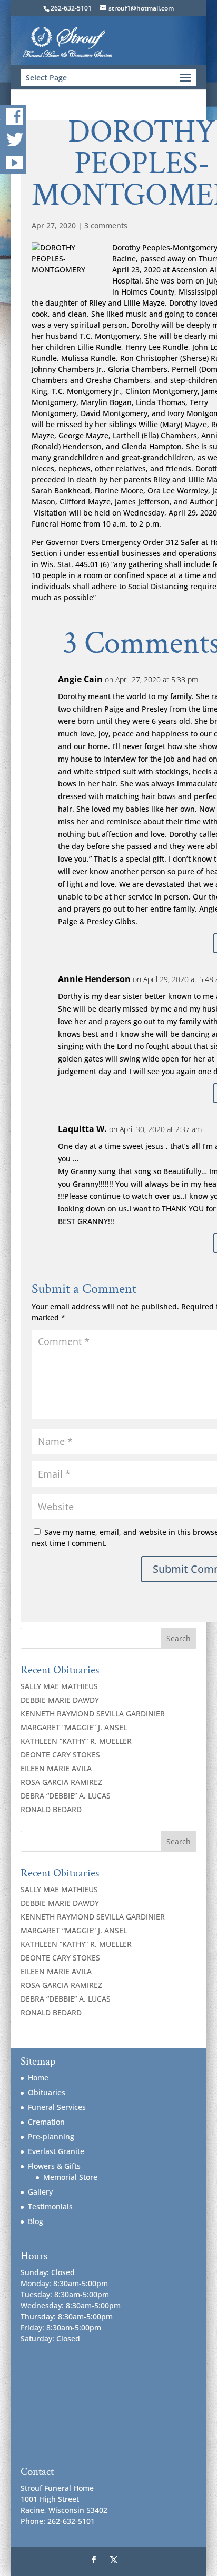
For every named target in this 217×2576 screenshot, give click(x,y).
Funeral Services (57, 2107)
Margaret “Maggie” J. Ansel (74, 1727)
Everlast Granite (56, 2151)
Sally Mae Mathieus (59, 1686)
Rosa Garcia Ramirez (61, 1782)
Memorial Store (70, 2177)
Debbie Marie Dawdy (60, 1700)
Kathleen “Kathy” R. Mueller (76, 1741)
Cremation (46, 2122)
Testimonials (50, 2206)
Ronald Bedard (51, 1809)
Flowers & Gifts (54, 2166)
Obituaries (47, 2092)
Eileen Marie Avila (56, 1768)
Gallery (40, 2192)
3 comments (106, 225)
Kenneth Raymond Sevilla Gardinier (93, 1714)
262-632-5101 (71, 8)
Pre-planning (51, 2136)
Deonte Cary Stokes (60, 1755)
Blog (36, 2221)
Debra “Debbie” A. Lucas (66, 1796)
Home (38, 2078)
